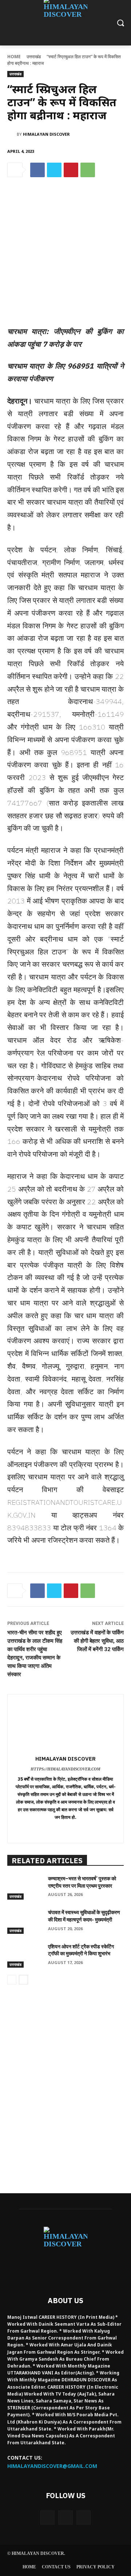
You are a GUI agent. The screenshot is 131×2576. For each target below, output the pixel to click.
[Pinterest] (71, 170)
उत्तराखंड (34, 57)
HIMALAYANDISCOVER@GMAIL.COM (52, 2466)
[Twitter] (54, 170)
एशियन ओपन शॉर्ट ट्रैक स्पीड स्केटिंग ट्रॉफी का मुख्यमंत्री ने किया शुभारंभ (81, 1950)
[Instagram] (65, 2518)
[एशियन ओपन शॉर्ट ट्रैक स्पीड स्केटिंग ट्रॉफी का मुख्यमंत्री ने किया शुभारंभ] (25, 1955)
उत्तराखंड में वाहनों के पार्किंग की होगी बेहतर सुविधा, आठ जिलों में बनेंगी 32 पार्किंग (97, 1641)
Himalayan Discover (46, 134)
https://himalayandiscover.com (65, 1769)
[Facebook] (37, 170)
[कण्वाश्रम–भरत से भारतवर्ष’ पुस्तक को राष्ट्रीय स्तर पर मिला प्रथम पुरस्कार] (25, 1887)
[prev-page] (12, 1980)
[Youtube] (84, 2518)
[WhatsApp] (88, 170)
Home (14, 57)
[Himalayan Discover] (12, 134)
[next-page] (23, 1980)
